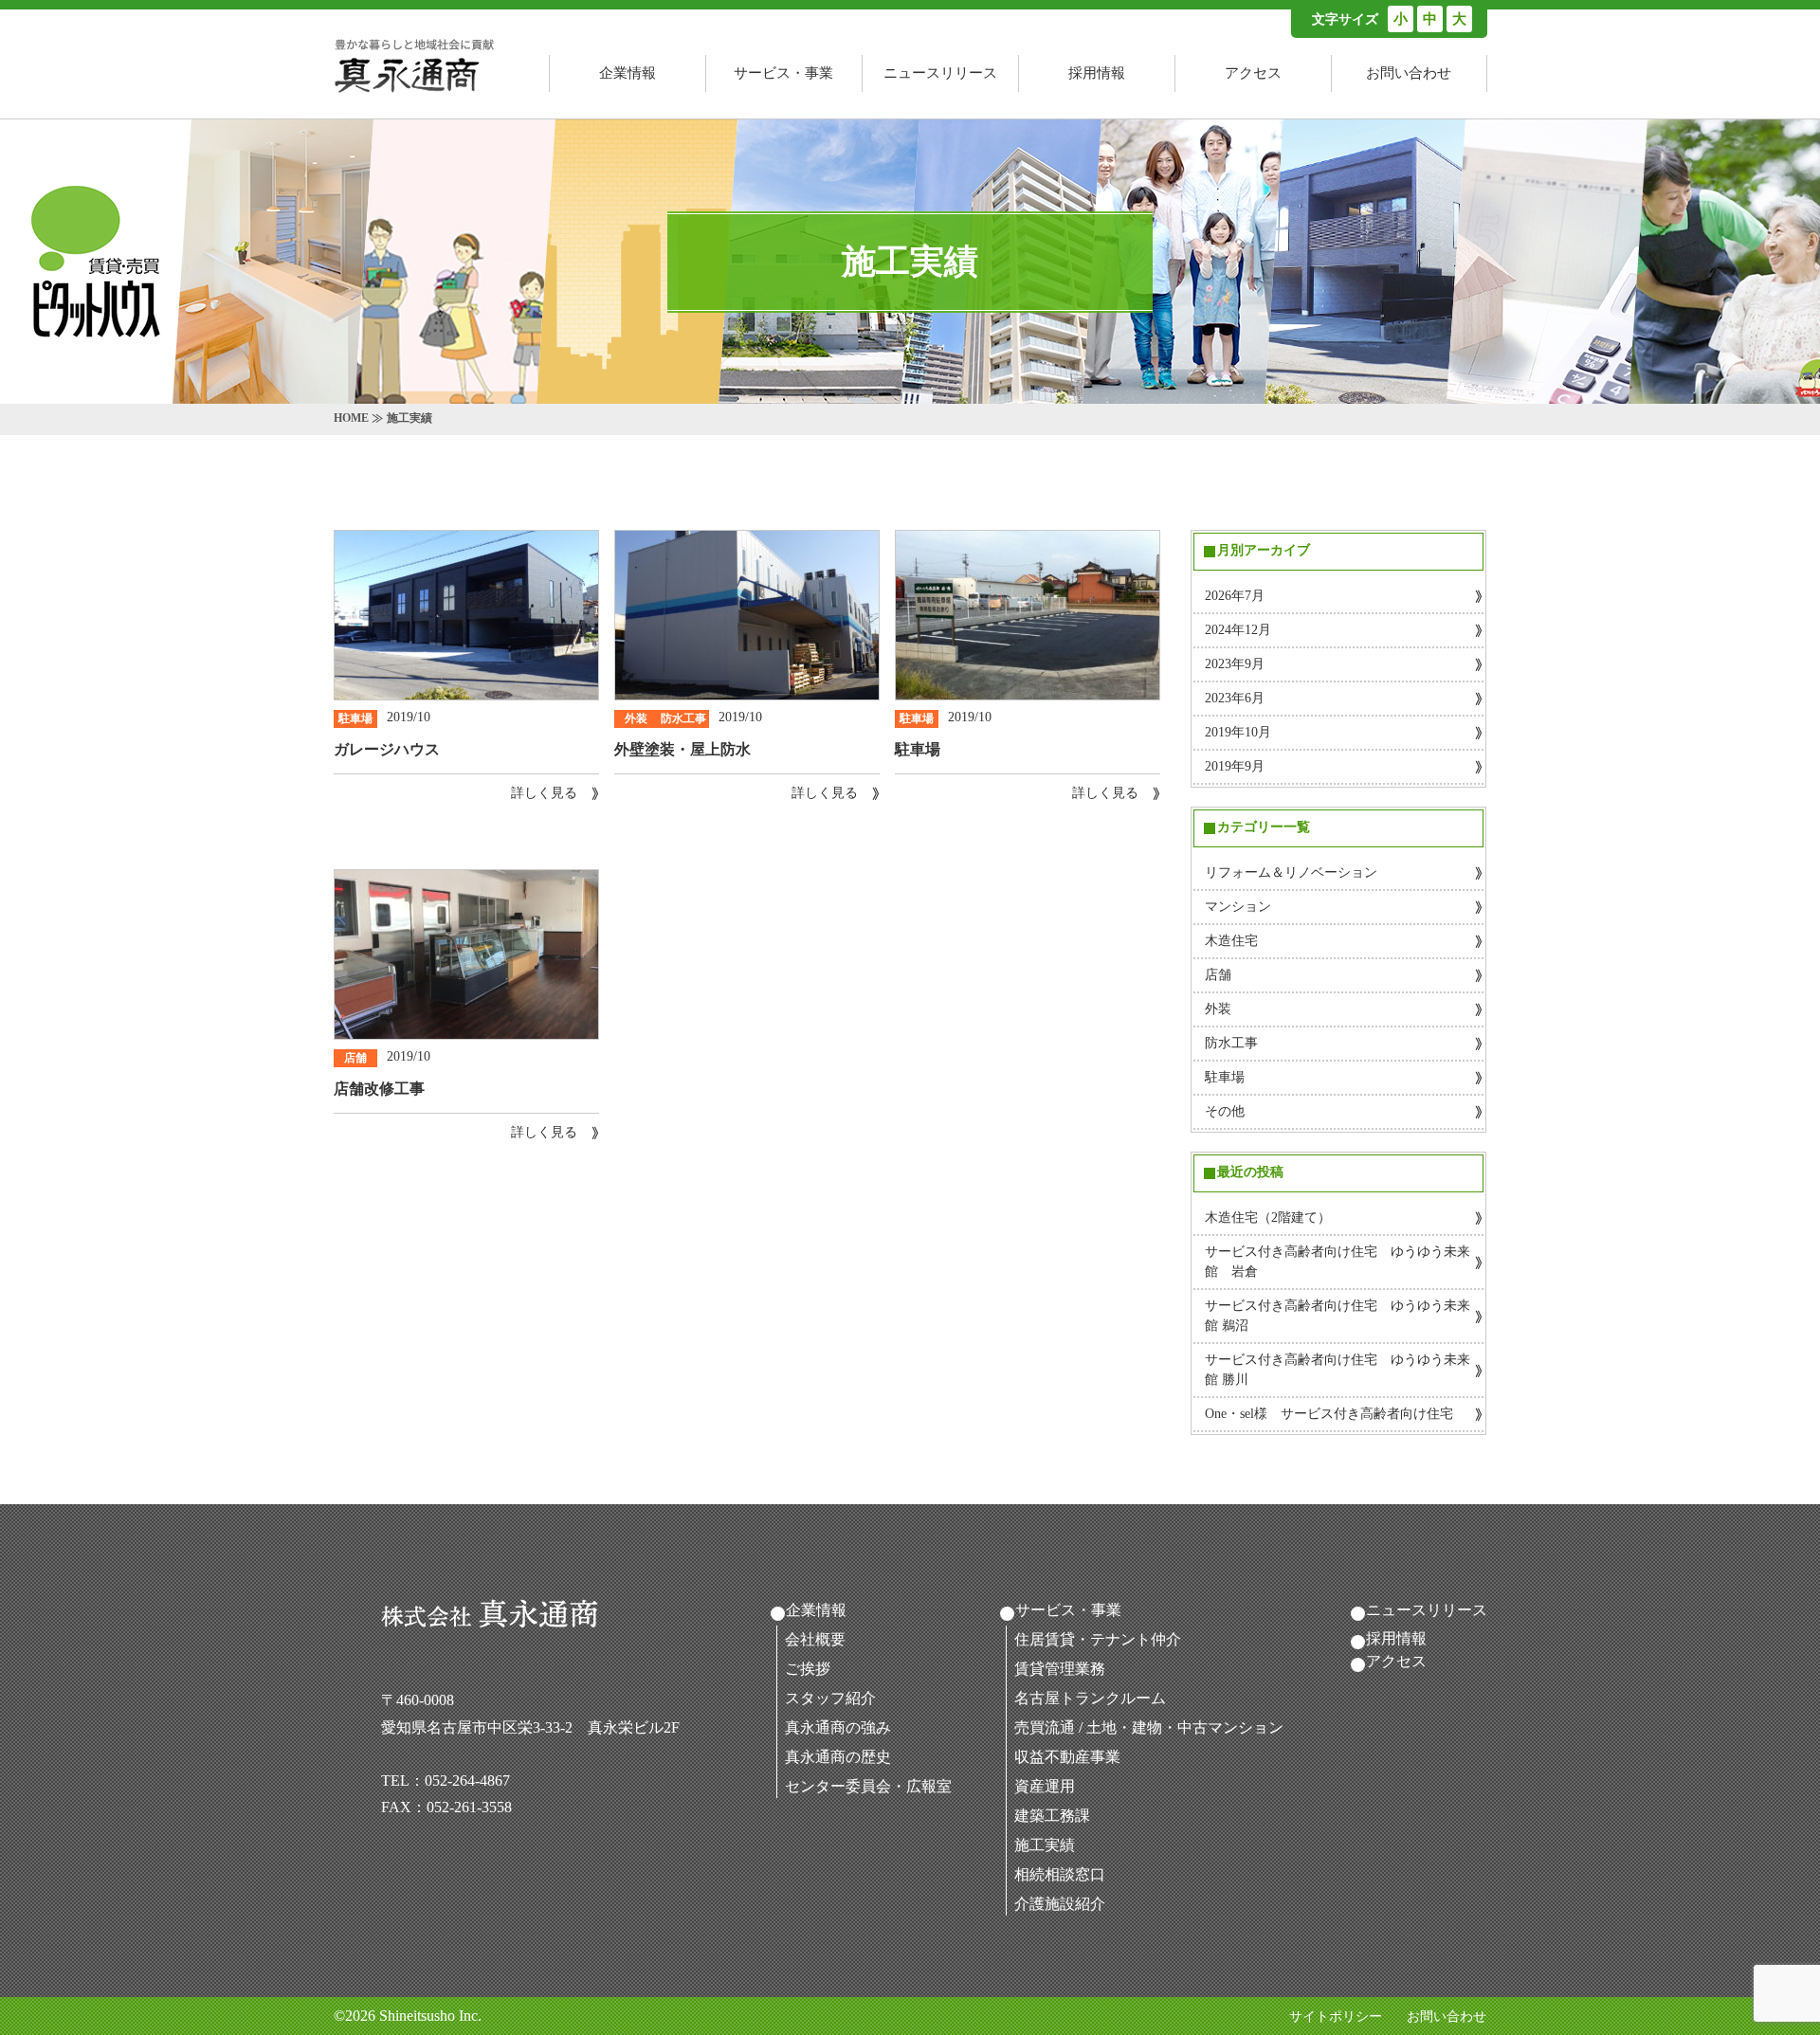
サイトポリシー (1336, 2017)
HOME (351, 418)
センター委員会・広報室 (868, 1786)
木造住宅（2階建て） (1268, 1217)
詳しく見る (544, 793)
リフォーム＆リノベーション (1291, 872)
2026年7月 (1235, 596)
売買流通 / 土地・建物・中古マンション (1149, 1727)
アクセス (1253, 73)
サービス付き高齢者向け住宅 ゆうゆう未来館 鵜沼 (1338, 1316)
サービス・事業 (783, 73)
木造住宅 (1231, 941)
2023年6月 (1235, 698)
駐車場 (1225, 1077)
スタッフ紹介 (830, 1698)
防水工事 (1231, 1043)
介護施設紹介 (1060, 1904)
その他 (1225, 1111)
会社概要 (815, 1639)
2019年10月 (1238, 732)
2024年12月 (1238, 630)
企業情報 (628, 73)
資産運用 (1045, 1786)
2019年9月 (1235, 766)
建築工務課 (1052, 1816)
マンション (1238, 907)
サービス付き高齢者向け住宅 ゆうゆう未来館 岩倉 (1338, 1262)
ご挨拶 (808, 1669)
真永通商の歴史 (838, 1757)
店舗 (1218, 975)
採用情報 (1097, 73)
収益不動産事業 (1067, 1757)
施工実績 (1045, 1845)
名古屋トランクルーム (1090, 1698)
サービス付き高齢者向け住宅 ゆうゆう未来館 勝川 (1338, 1370)
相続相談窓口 (1060, 1874)
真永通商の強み (838, 1727)
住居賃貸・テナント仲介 (1098, 1639)
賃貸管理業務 (1060, 1669)
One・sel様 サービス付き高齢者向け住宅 (1329, 1414)
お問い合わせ (1409, 73)
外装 (1218, 1009)
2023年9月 (1235, 664)
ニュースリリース (940, 73)
